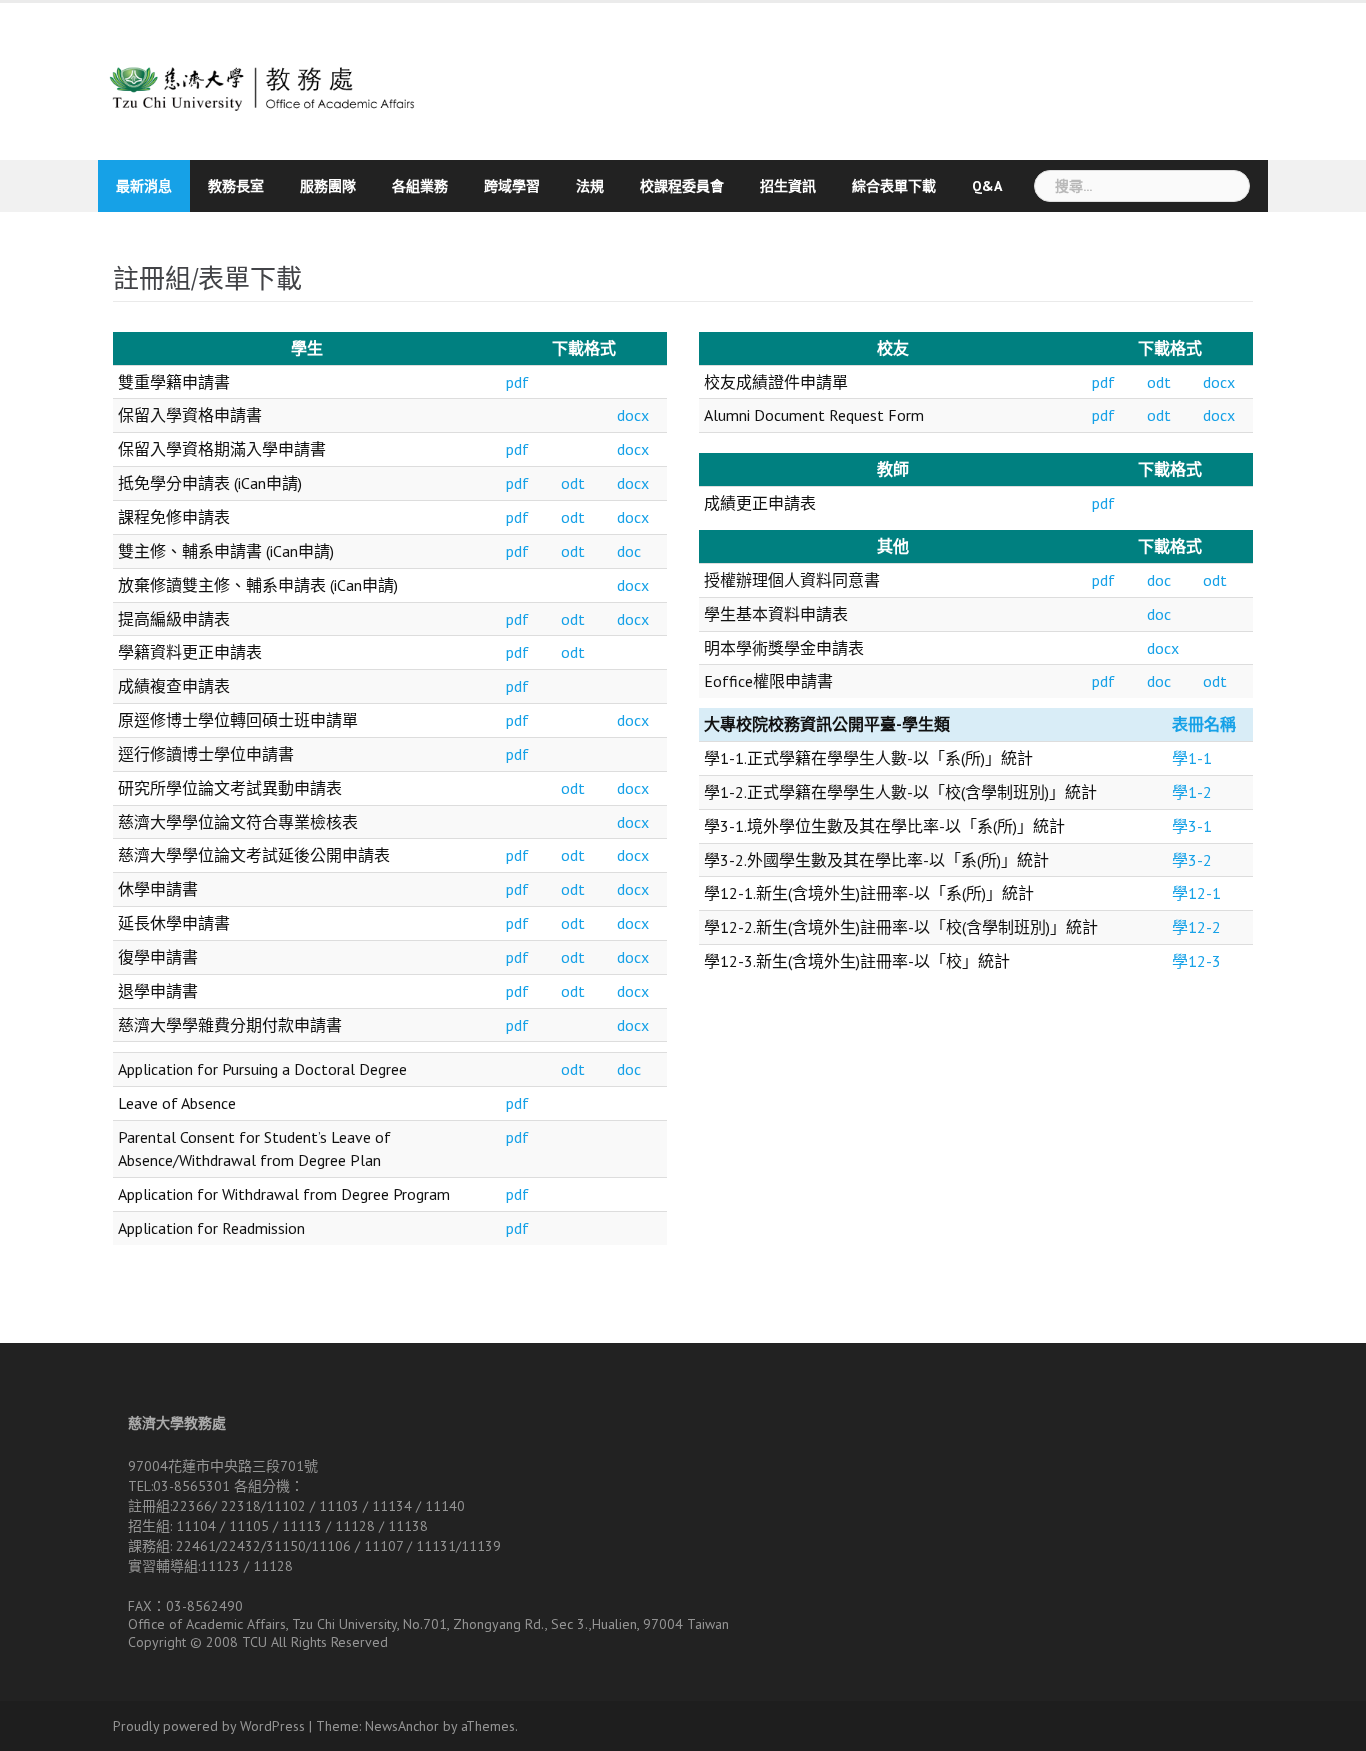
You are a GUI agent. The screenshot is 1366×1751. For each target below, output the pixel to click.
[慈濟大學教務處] (285, 79)
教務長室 (236, 186)
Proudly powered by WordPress (209, 1726)
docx (633, 415)
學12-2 (1196, 927)
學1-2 (1192, 792)
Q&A (987, 186)
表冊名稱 (1204, 724)
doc (629, 551)
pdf (517, 382)
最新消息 (144, 186)
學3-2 (1192, 860)
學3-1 (1192, 826)
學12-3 (1196, 961)
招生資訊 (788, 186)
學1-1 (1192, 758)
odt (573, 483)
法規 (590, 186)
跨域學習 (512, 186)
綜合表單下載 (894, 186)
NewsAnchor (402, 1726)
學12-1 (1196, 893)
